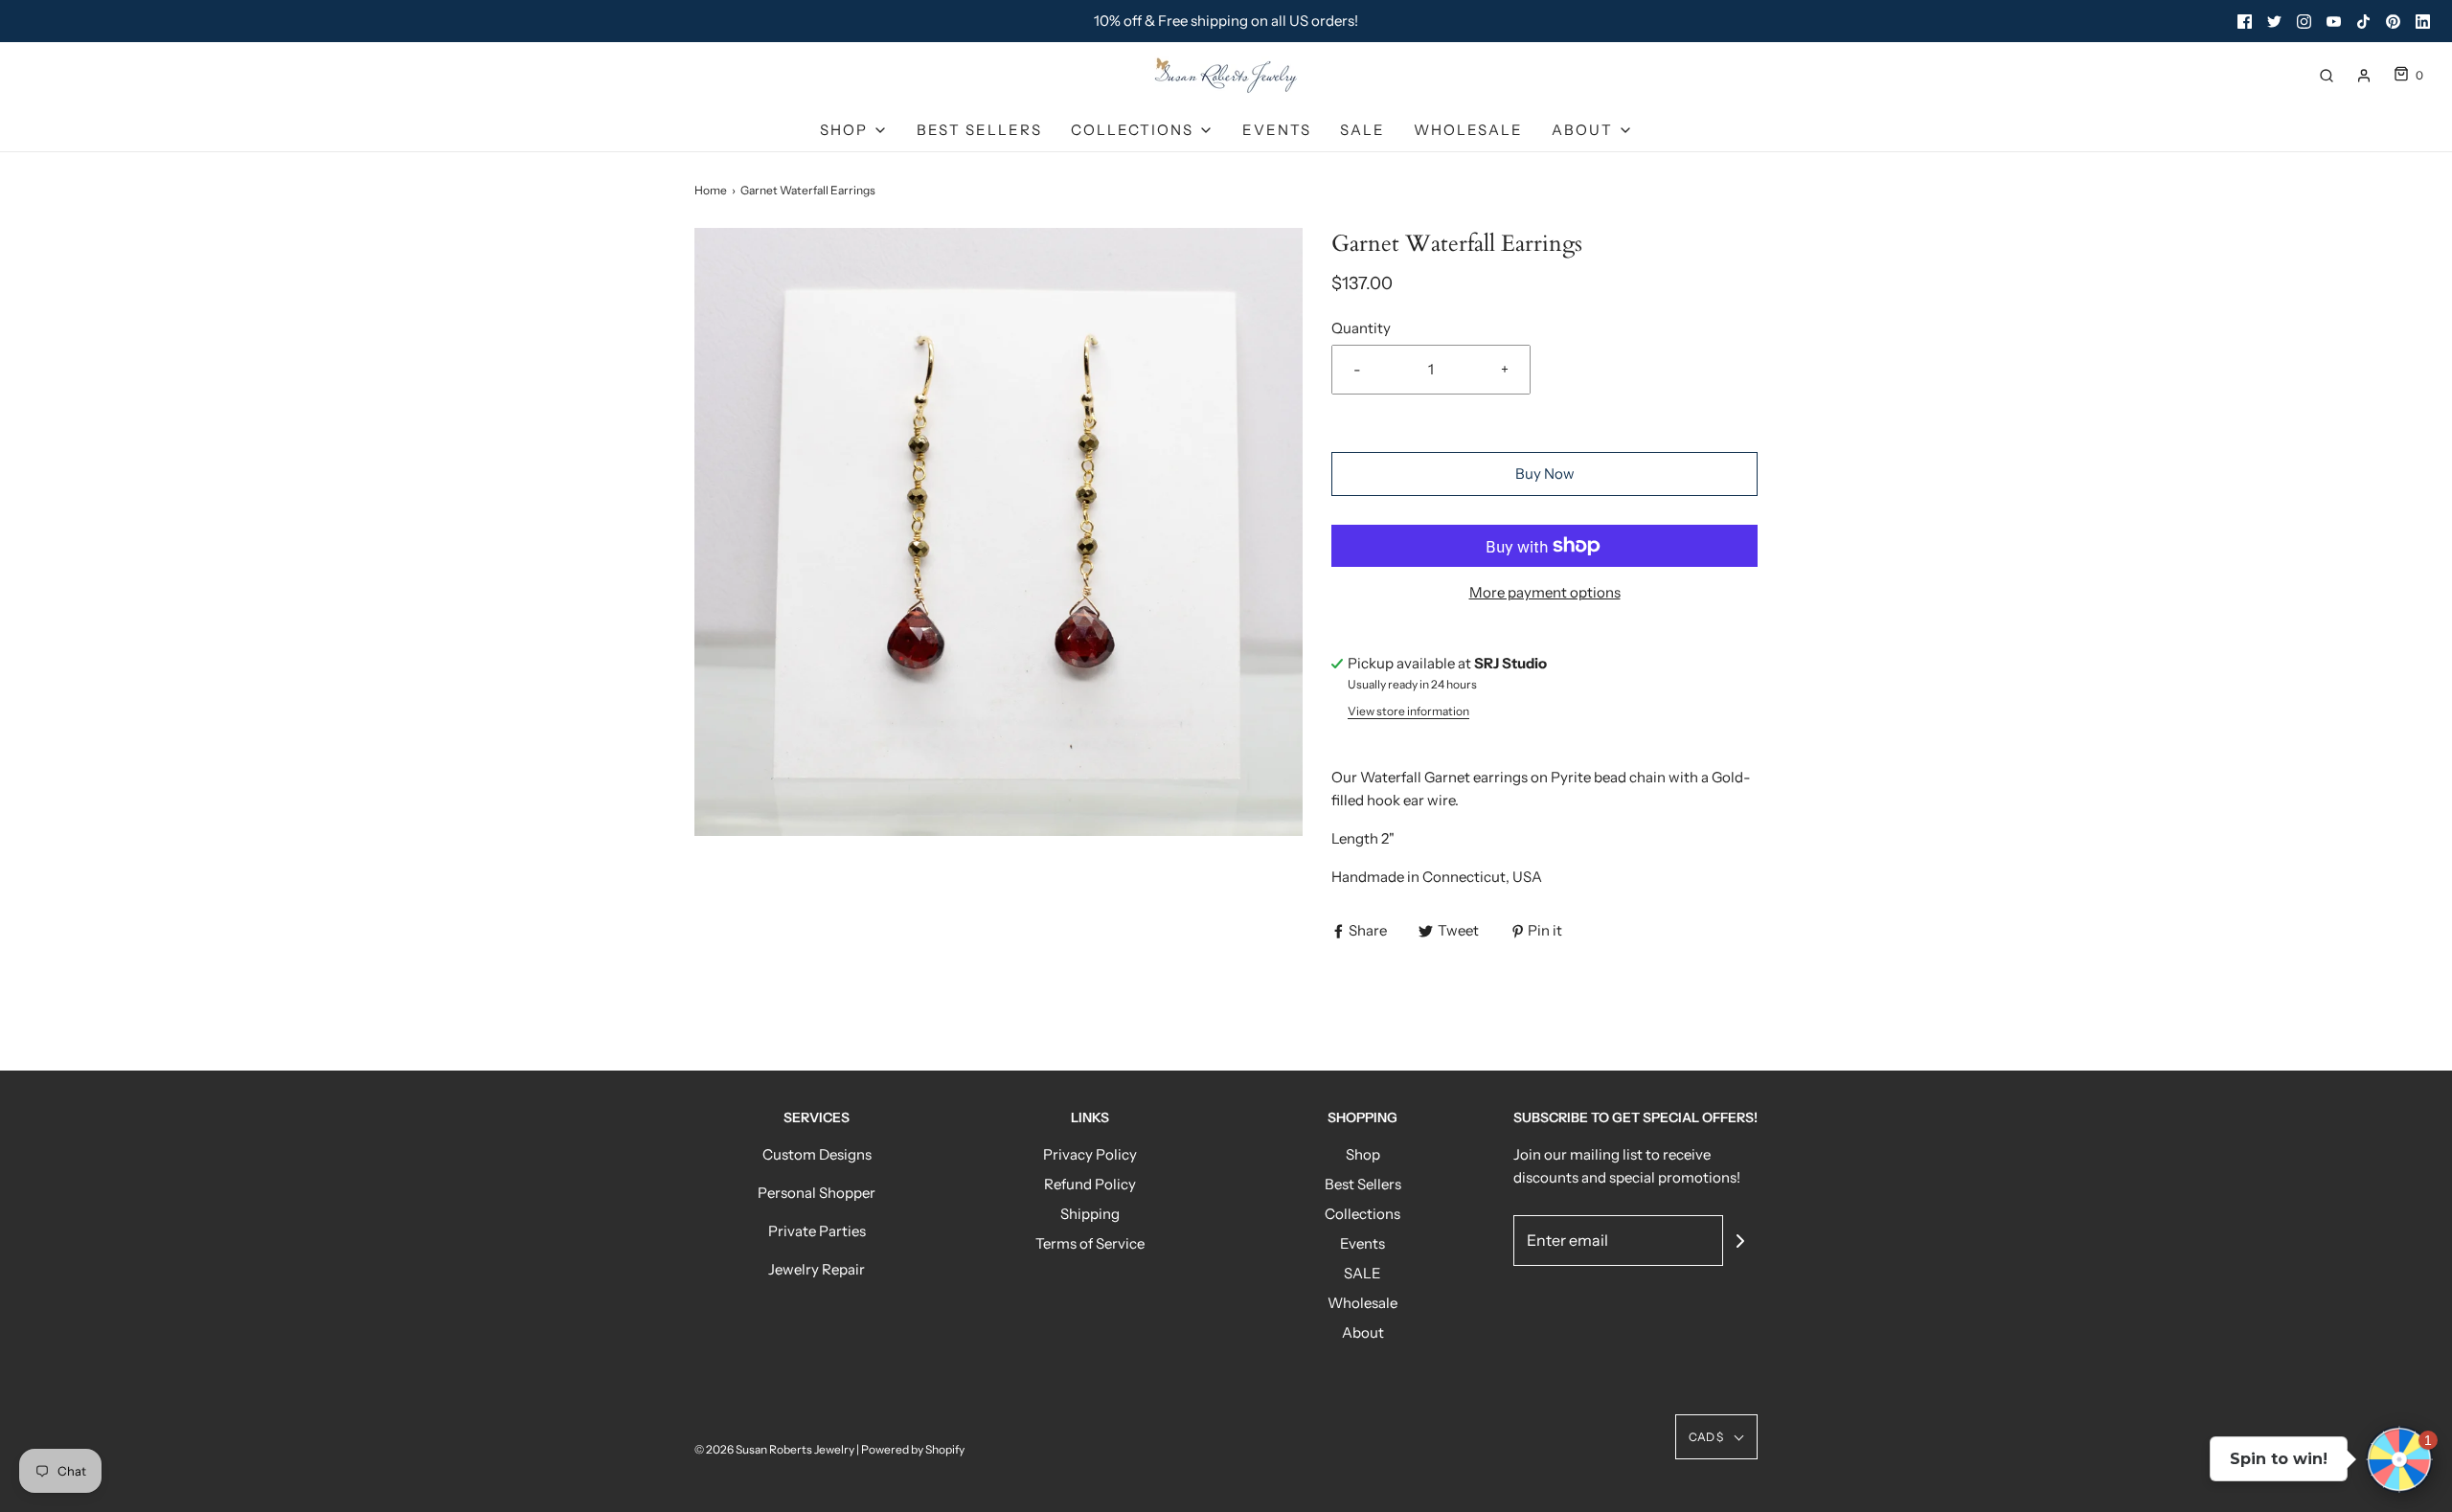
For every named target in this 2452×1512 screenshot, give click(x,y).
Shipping (1090, 1214)
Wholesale (1468, 130)
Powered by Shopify (913, 1449)
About (1363, 1332)
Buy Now (1545, 474)
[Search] (2327, 76)
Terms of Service (1090, 1243)
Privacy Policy (1090, 1154)
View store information (1408, 711)
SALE (1362, 130)
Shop (1363, 1154)
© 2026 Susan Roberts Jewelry (774, 1449)
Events (1277, 130)
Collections (1362, 1214)
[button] (1716, 1437)
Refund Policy (1090, 1184)
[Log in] (2364, 76)
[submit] (1740, 1241)
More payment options (1545, 592)
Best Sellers (979, 130)
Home (711, 190)
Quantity (1361, 328)
